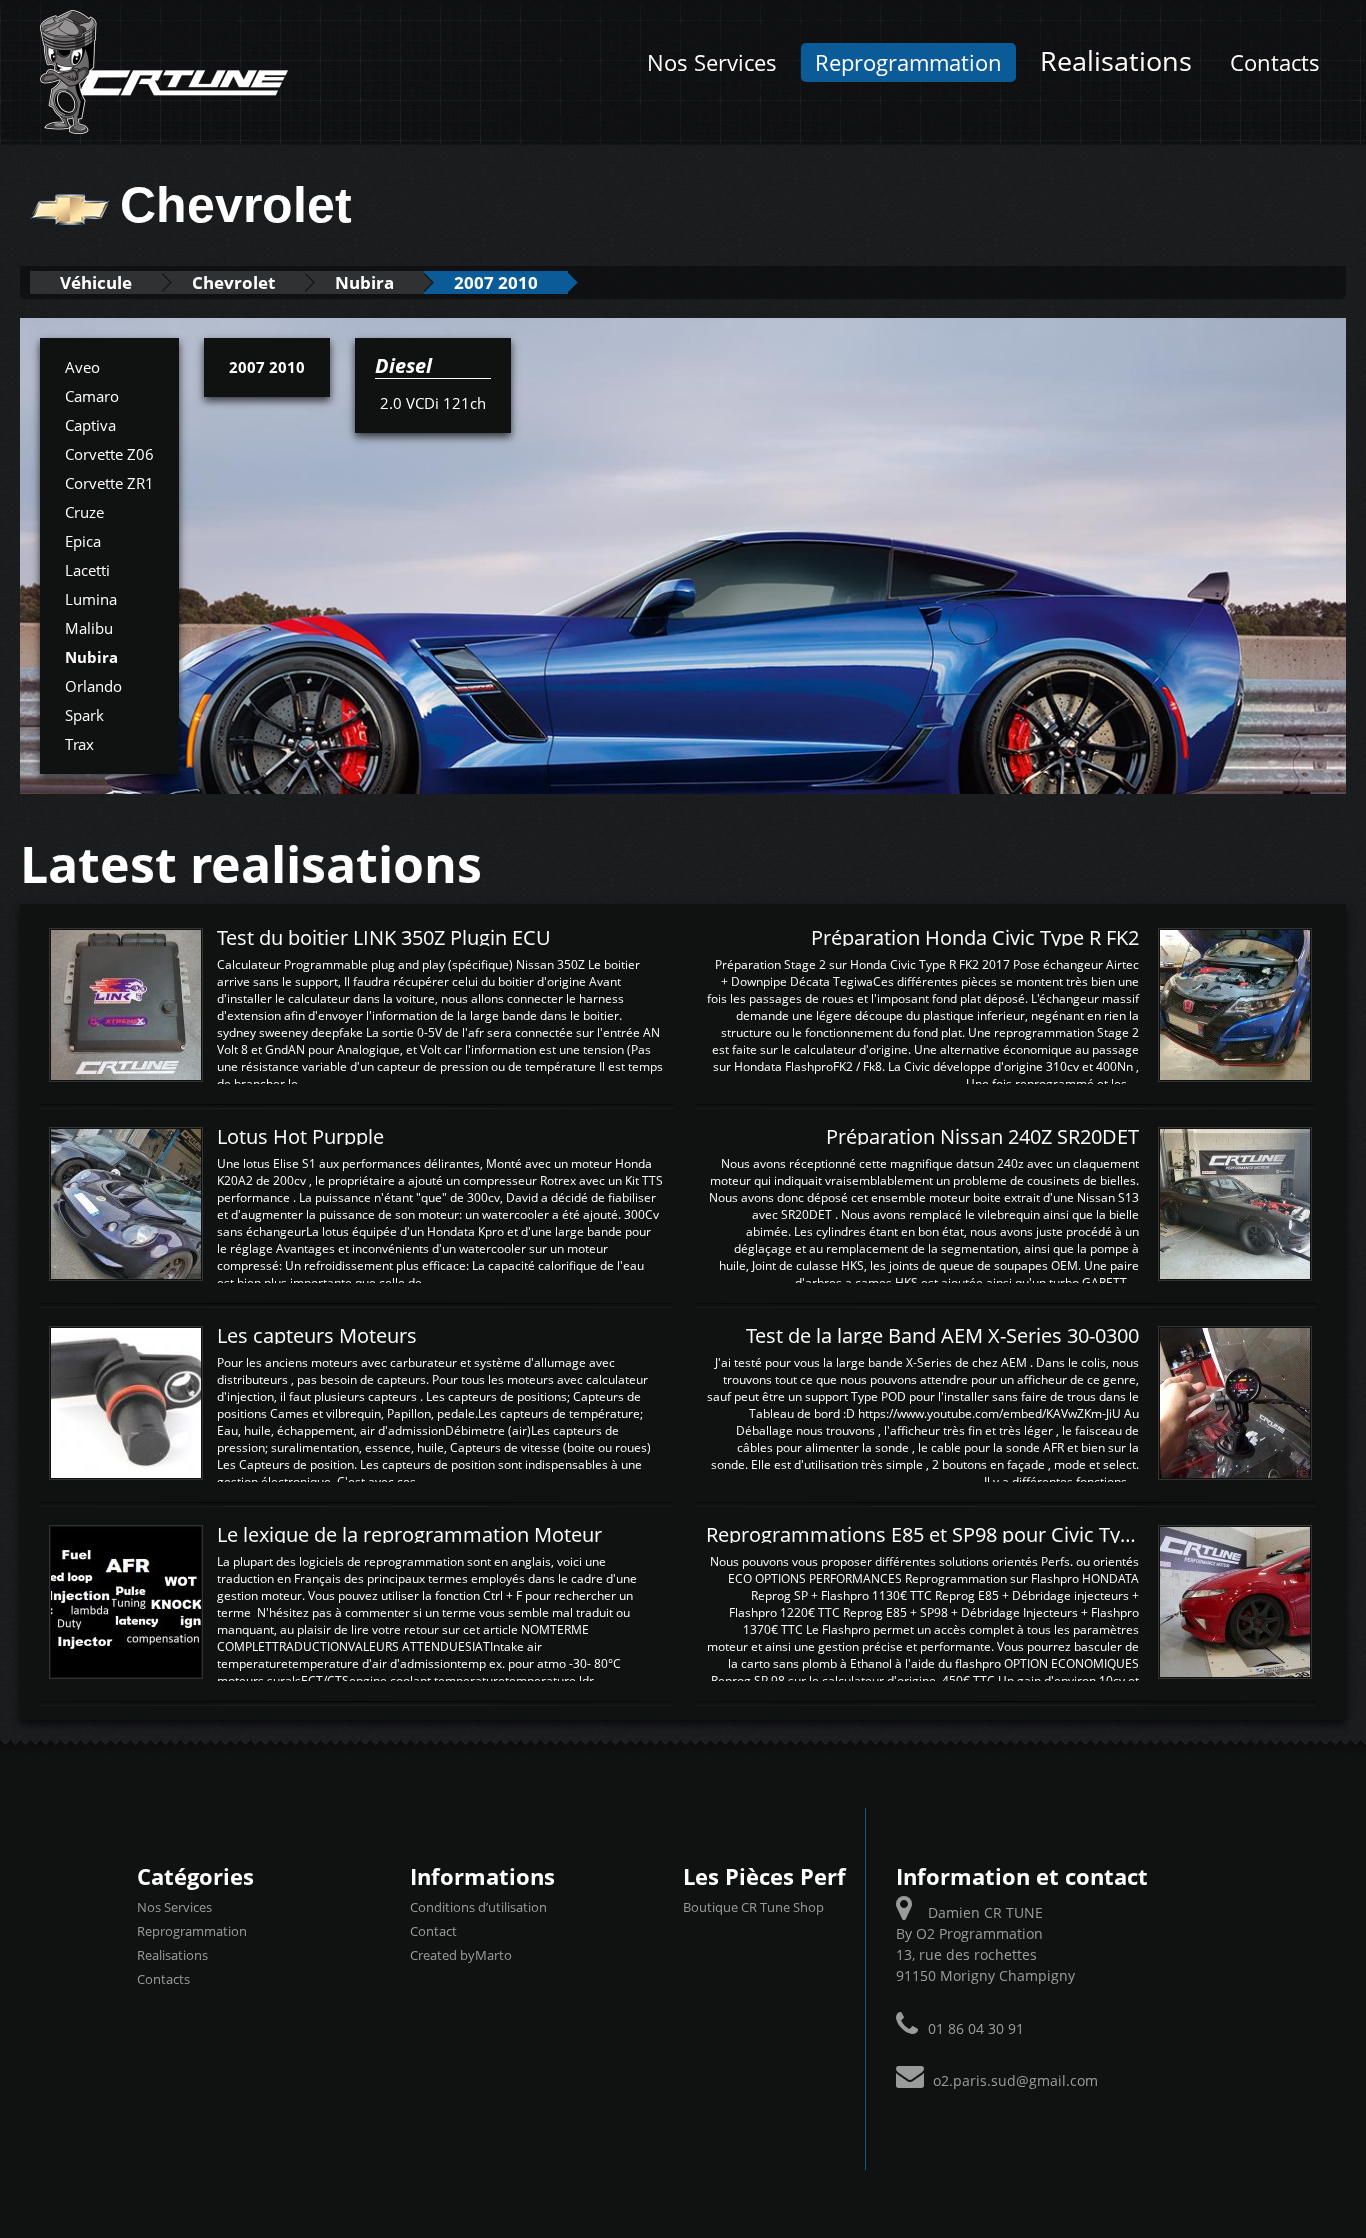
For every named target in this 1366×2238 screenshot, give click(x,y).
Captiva (90, 425)
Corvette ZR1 (109, 483)
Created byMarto (461, 1955)
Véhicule (96, 282)
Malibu (89, 628)
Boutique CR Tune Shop (753, 1907)
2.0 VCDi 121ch (433, 403)
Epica (83, 541)
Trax (79, 744)
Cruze (84, 512)
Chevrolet (233, 282)
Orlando (93, 686)
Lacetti (87, 570)
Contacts (1275, 62)
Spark (84, 715)
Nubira (364, 282)
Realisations (1116, 60)
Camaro (92, 396)
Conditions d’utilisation (478, 1907)
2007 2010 (496, 282)
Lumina (91, 599)
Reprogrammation (908, 62)
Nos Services (712, 62)
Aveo (82, 367)
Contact (433, 1931)
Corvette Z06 (109, 454)
